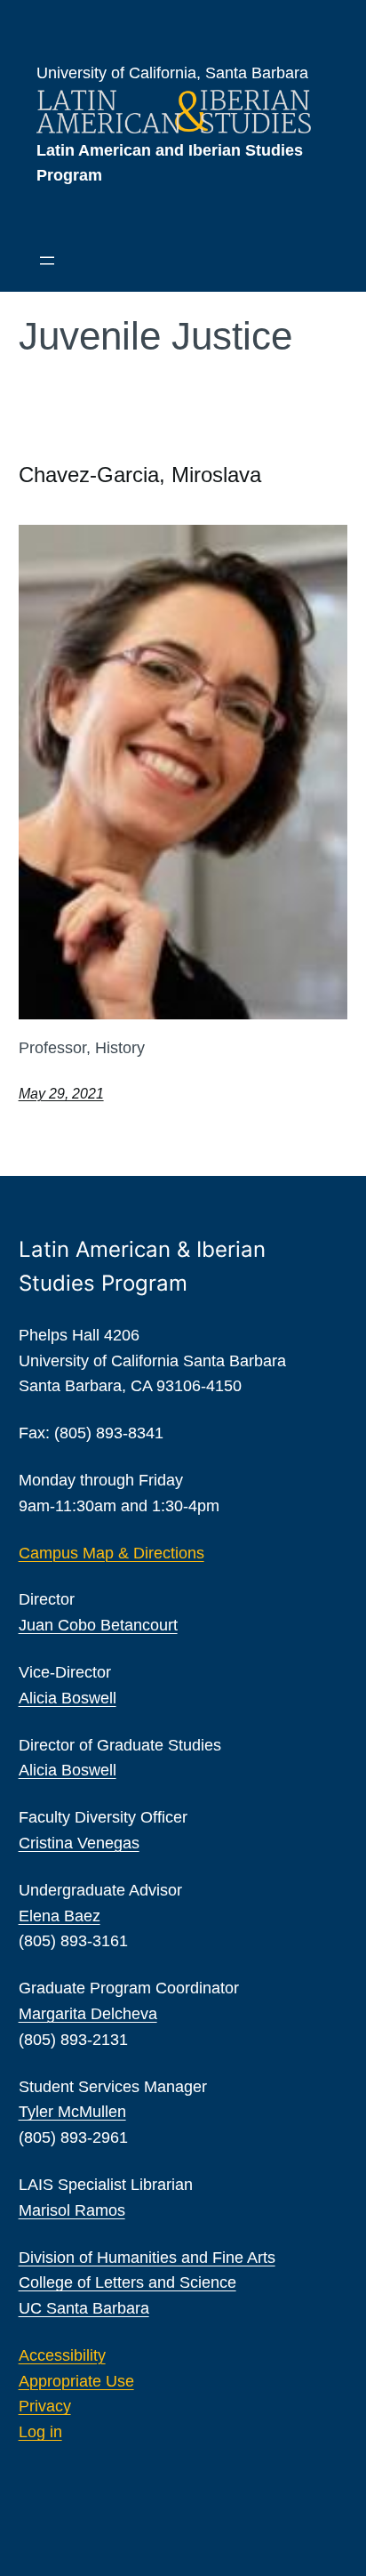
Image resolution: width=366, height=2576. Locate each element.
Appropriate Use (76, 2381)
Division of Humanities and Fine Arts (147, 2258)
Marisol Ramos (72, 2210)
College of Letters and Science (127, 2282)
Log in (40, 2432)
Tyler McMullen (72, 2112)
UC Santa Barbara (84, 2308)
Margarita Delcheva (88, 2014)
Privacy (45, 2406)
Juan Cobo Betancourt (98, 1625)
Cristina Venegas (79, 1843)
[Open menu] (47, 261)
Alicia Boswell (68, 1698)
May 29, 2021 (61, 1094)
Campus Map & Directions (111, 1553)
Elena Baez (60, 1916)
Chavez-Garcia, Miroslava (140, 475)
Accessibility (62, 2355)
